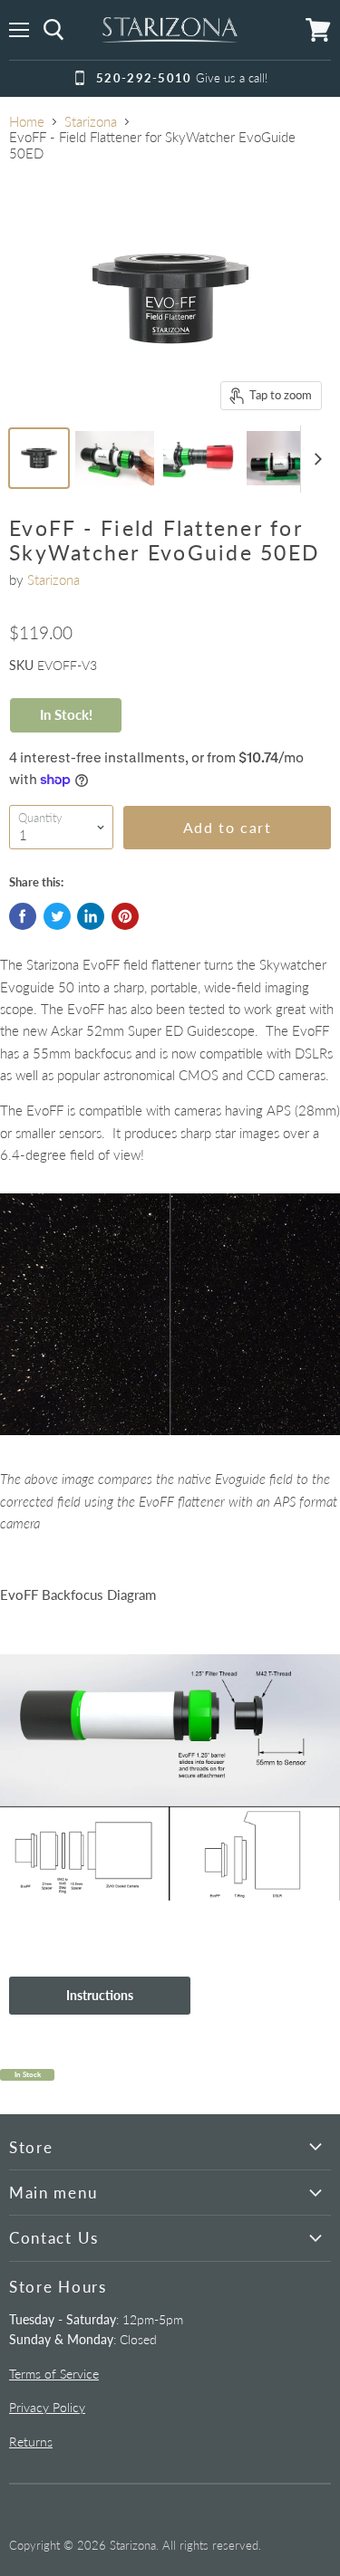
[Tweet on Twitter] (57, 916)
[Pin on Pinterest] (125, 916)
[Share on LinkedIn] (91, 916)
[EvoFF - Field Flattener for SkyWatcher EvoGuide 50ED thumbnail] (39, 458)
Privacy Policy (47, 2407)
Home (27, 122)
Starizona (91, 122)
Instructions (100, 1995)
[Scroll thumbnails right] (315, 459)
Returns (31, 2442)
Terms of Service (54, 2374)
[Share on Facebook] (23, 916)
